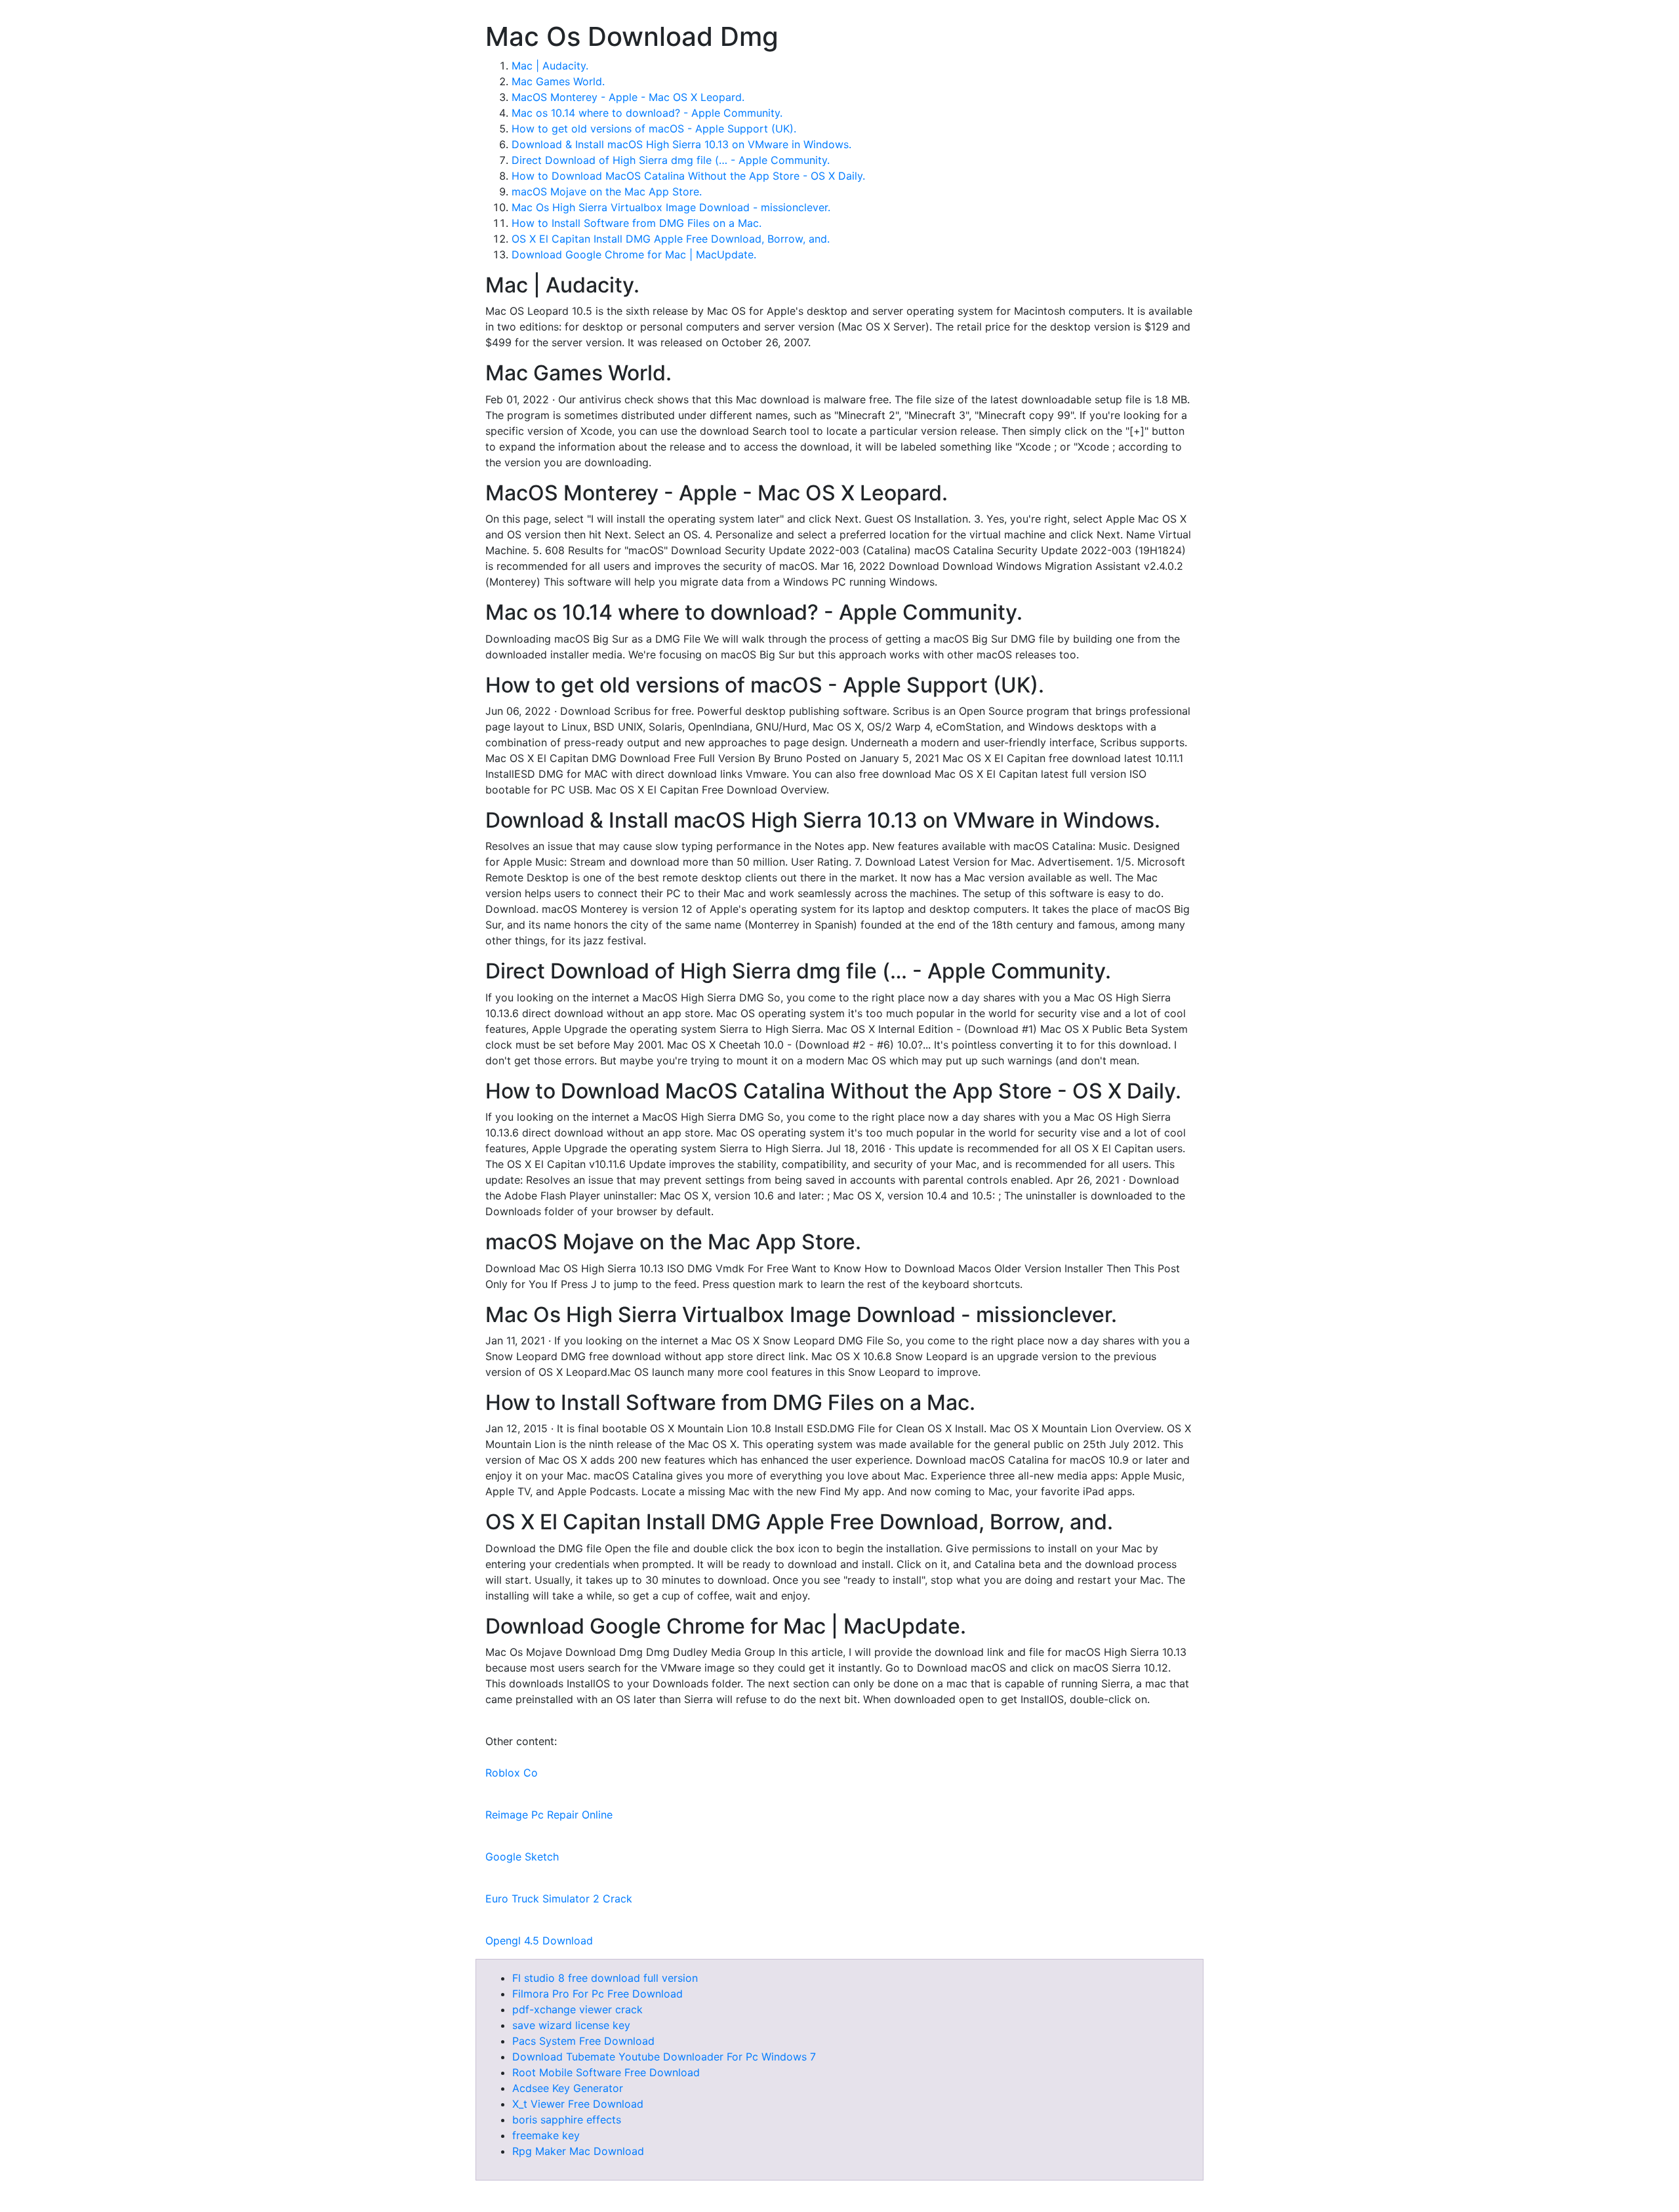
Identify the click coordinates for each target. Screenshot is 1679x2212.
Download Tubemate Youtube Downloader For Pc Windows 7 (664, 2057)
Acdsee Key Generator (568, 2088)
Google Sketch (522, 1857)
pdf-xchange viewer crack (577, 2009)
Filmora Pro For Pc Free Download (597, 1994)
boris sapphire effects (567, 2120)
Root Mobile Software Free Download (606, 2072)
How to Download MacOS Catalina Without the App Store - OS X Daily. (688, 176)
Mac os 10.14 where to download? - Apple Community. (647, 113)
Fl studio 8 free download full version (605, 1978)
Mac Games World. (558, 81)
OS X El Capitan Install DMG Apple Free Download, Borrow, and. (671, 239)
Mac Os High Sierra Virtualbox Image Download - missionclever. (671, 207)
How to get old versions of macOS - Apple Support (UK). (654, 129)
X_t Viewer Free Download (578, 2104)
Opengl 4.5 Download (539, 1941)
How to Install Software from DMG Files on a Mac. (637, 223)
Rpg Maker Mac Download (578, 2151)
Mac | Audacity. (550, 66)
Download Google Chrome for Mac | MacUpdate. (634, 254)
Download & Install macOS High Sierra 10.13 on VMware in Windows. (681, 144)
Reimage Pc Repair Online (549, 1815)
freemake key (546, 2135)
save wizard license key (571, 2025)
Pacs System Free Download (583, 2041)
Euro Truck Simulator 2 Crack (559, 1899)
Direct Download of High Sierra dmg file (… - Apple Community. (671, 160)
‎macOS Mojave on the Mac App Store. (607, 191)
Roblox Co (512, 1773)
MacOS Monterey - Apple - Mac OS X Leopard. (628, 97)
